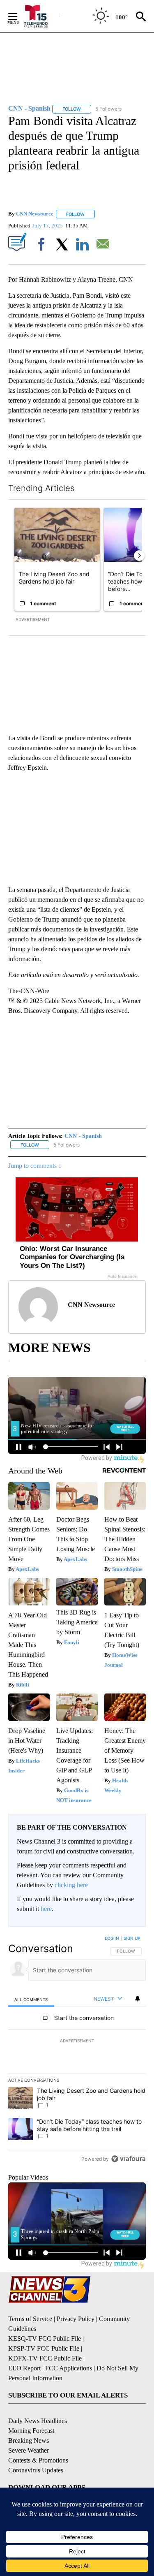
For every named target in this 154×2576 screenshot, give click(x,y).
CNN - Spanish (83, 1136)
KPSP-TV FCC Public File (44, 2348)
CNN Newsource (35, 214)
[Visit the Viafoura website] (128, 2159)
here (46, 1909)
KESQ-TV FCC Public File (45, 2339)
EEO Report (24, 2368)
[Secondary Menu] (19, 16)
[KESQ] (41, 16)
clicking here (71, 1885)
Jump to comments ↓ (35, 1166)
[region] (77, 2050)
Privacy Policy (76, 2319)
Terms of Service (30, 2319)
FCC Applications (69, 2368)
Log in (112, 1938)
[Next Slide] (139, 556)
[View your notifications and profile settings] (138, 1999)
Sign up (132, 1938)
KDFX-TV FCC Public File (45, 2358)
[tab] (31, 1999)
